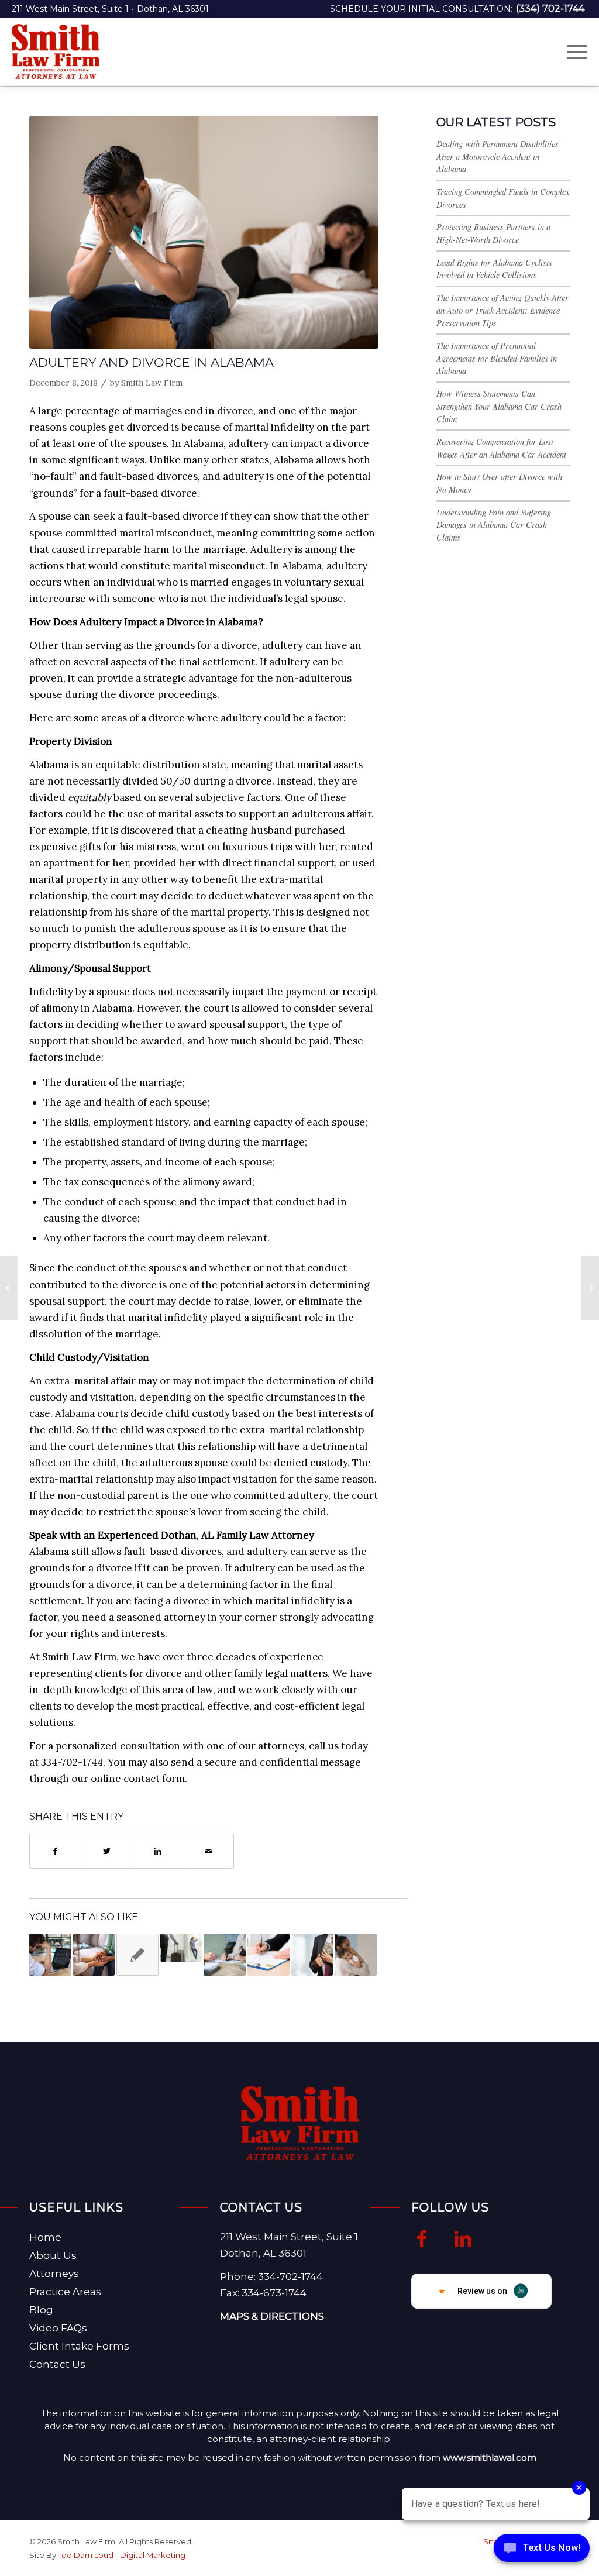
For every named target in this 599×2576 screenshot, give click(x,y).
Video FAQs (58, 2328)
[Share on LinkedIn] (157, 1851)
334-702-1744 (290, 2276)
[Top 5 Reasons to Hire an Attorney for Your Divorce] (181, 1948)
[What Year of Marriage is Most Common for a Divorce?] (225, 1955)
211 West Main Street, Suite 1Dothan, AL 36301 (110, 9)
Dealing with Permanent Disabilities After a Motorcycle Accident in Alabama (498, 156)
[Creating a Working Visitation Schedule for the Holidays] (590, 1288)
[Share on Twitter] (106, 1851)
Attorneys (54, 2274)
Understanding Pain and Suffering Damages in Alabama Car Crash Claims (494, 525)
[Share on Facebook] (55, 1851)
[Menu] (573, 51)
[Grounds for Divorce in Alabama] (204, 232)
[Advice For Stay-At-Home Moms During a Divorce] (356, 1955)
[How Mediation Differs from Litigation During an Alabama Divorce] (137, 1955)
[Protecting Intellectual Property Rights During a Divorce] (268, 1955)
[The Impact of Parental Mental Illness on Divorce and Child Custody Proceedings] (94, 1955)
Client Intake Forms (79, 2346)
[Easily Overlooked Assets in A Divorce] (312, 1955)
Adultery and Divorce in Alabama (152, 362)
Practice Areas (65, 2292)
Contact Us (57, 2364)
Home (45, 2237)
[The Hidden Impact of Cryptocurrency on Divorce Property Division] (50, 1955)
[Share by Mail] (208, 1851)
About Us (53, 2255)
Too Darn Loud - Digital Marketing (122, 2555)
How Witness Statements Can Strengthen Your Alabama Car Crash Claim (499, 406)
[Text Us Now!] (542, 2551)
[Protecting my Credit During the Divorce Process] (9, 1288)
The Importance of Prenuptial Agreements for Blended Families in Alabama (497, 358)
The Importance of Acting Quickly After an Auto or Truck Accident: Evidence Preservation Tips (502, 310)
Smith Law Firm (152, 383)
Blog (41, 2310)
